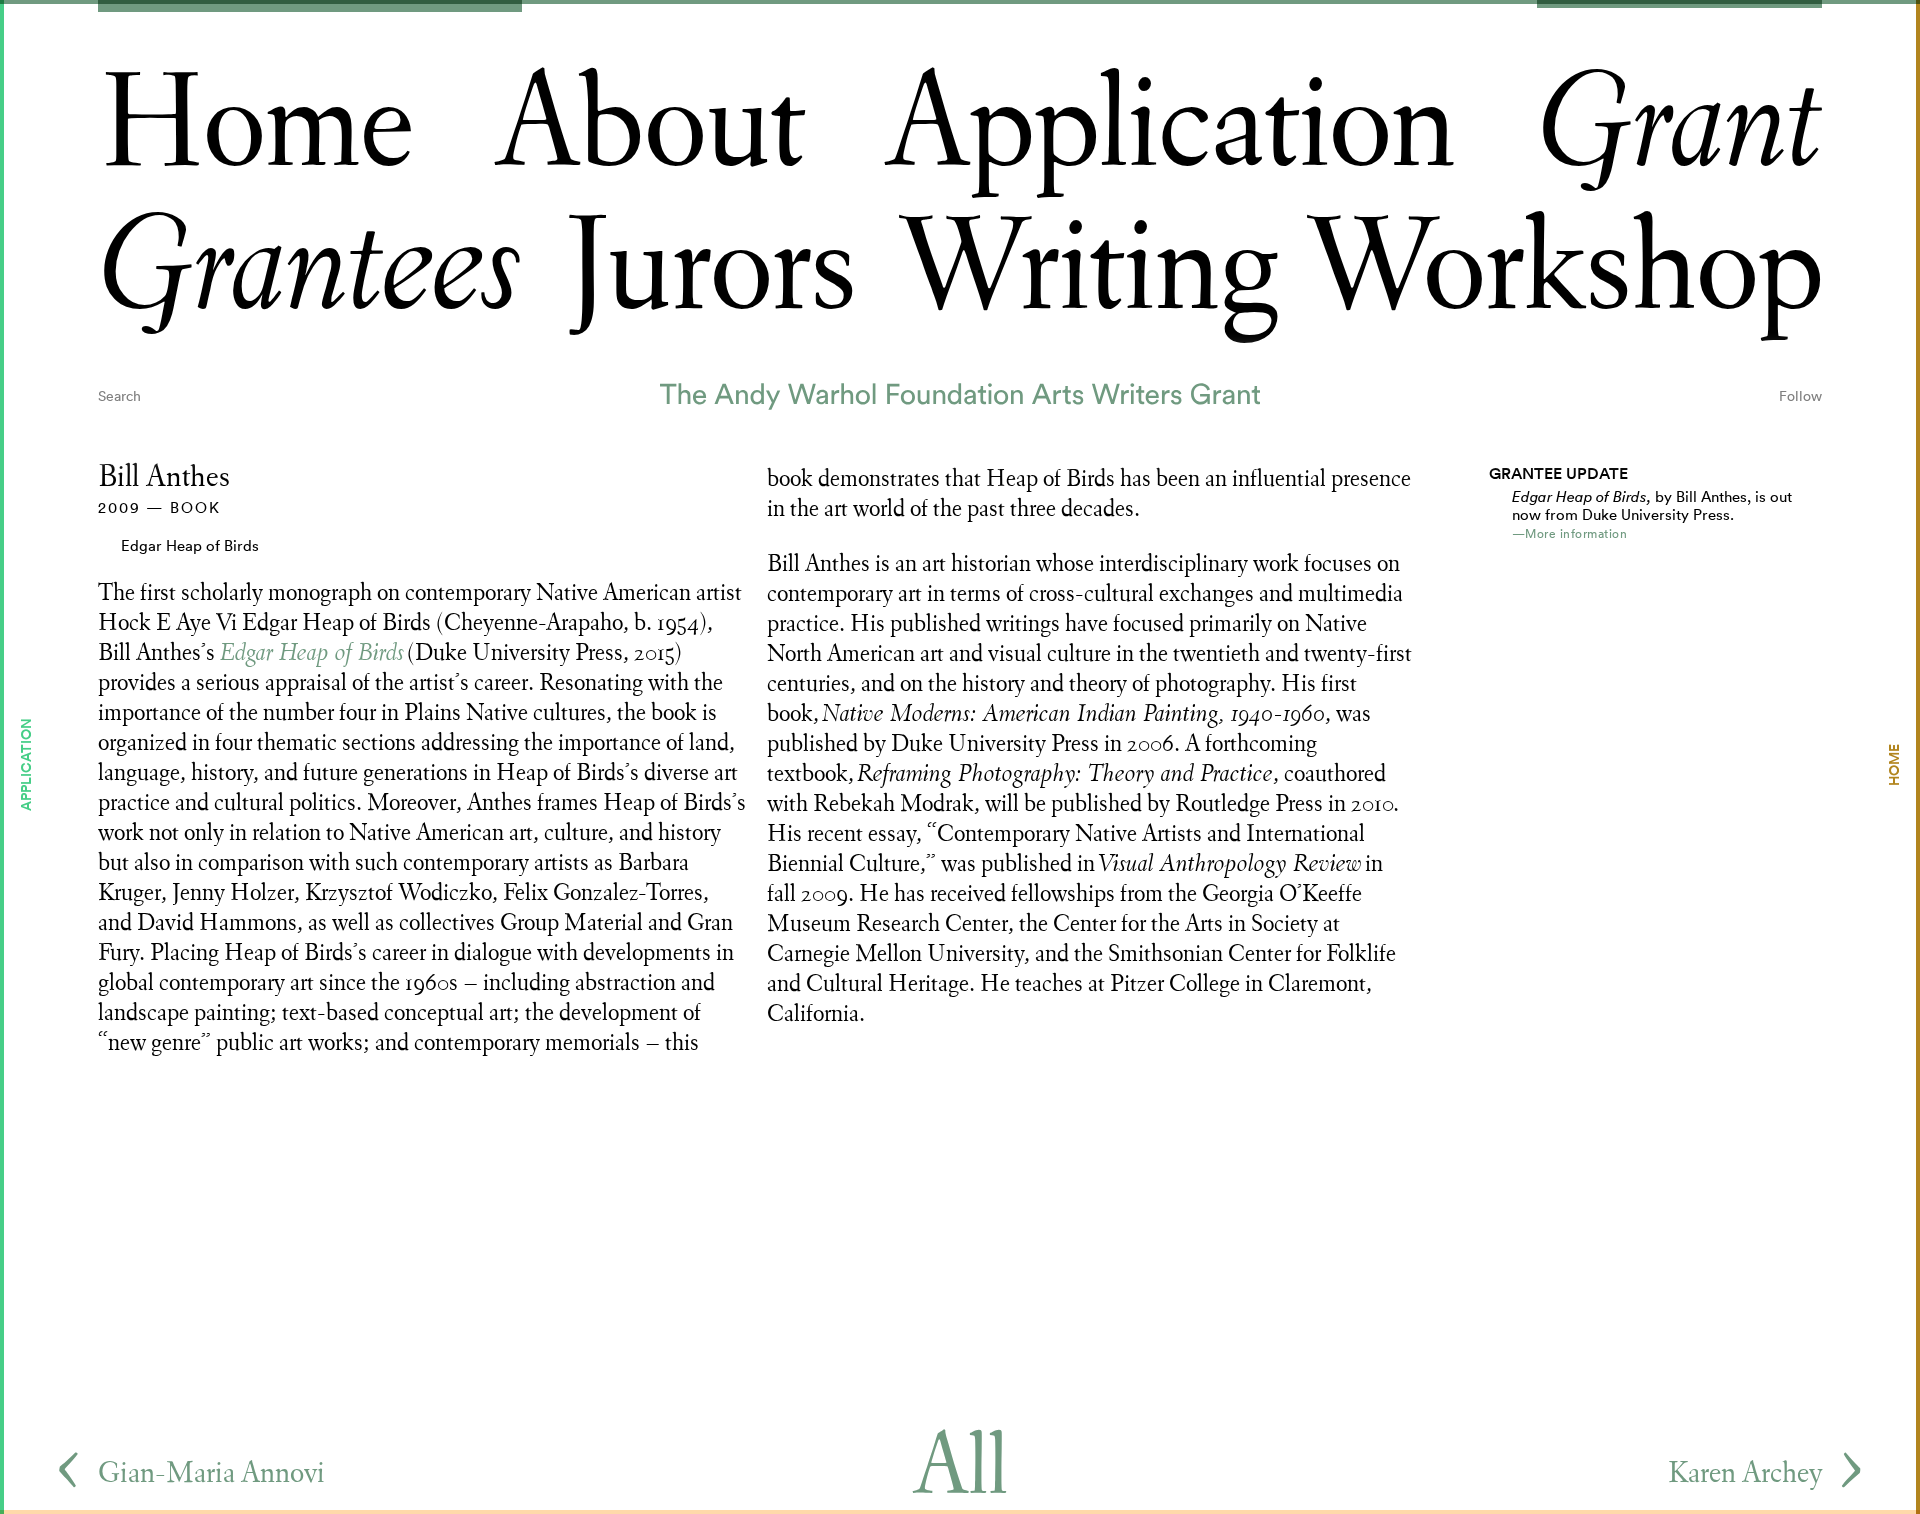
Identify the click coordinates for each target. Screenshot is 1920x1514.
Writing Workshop (1359, 267)
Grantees (310, 267)
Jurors (710, 267)
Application (1170, 124)
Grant (1679, 124)
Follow (1800, 396)
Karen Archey (1745, 1472)
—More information (1570, 533)
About (649, 124)
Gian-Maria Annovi (211, 1472)
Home (255, 124)
